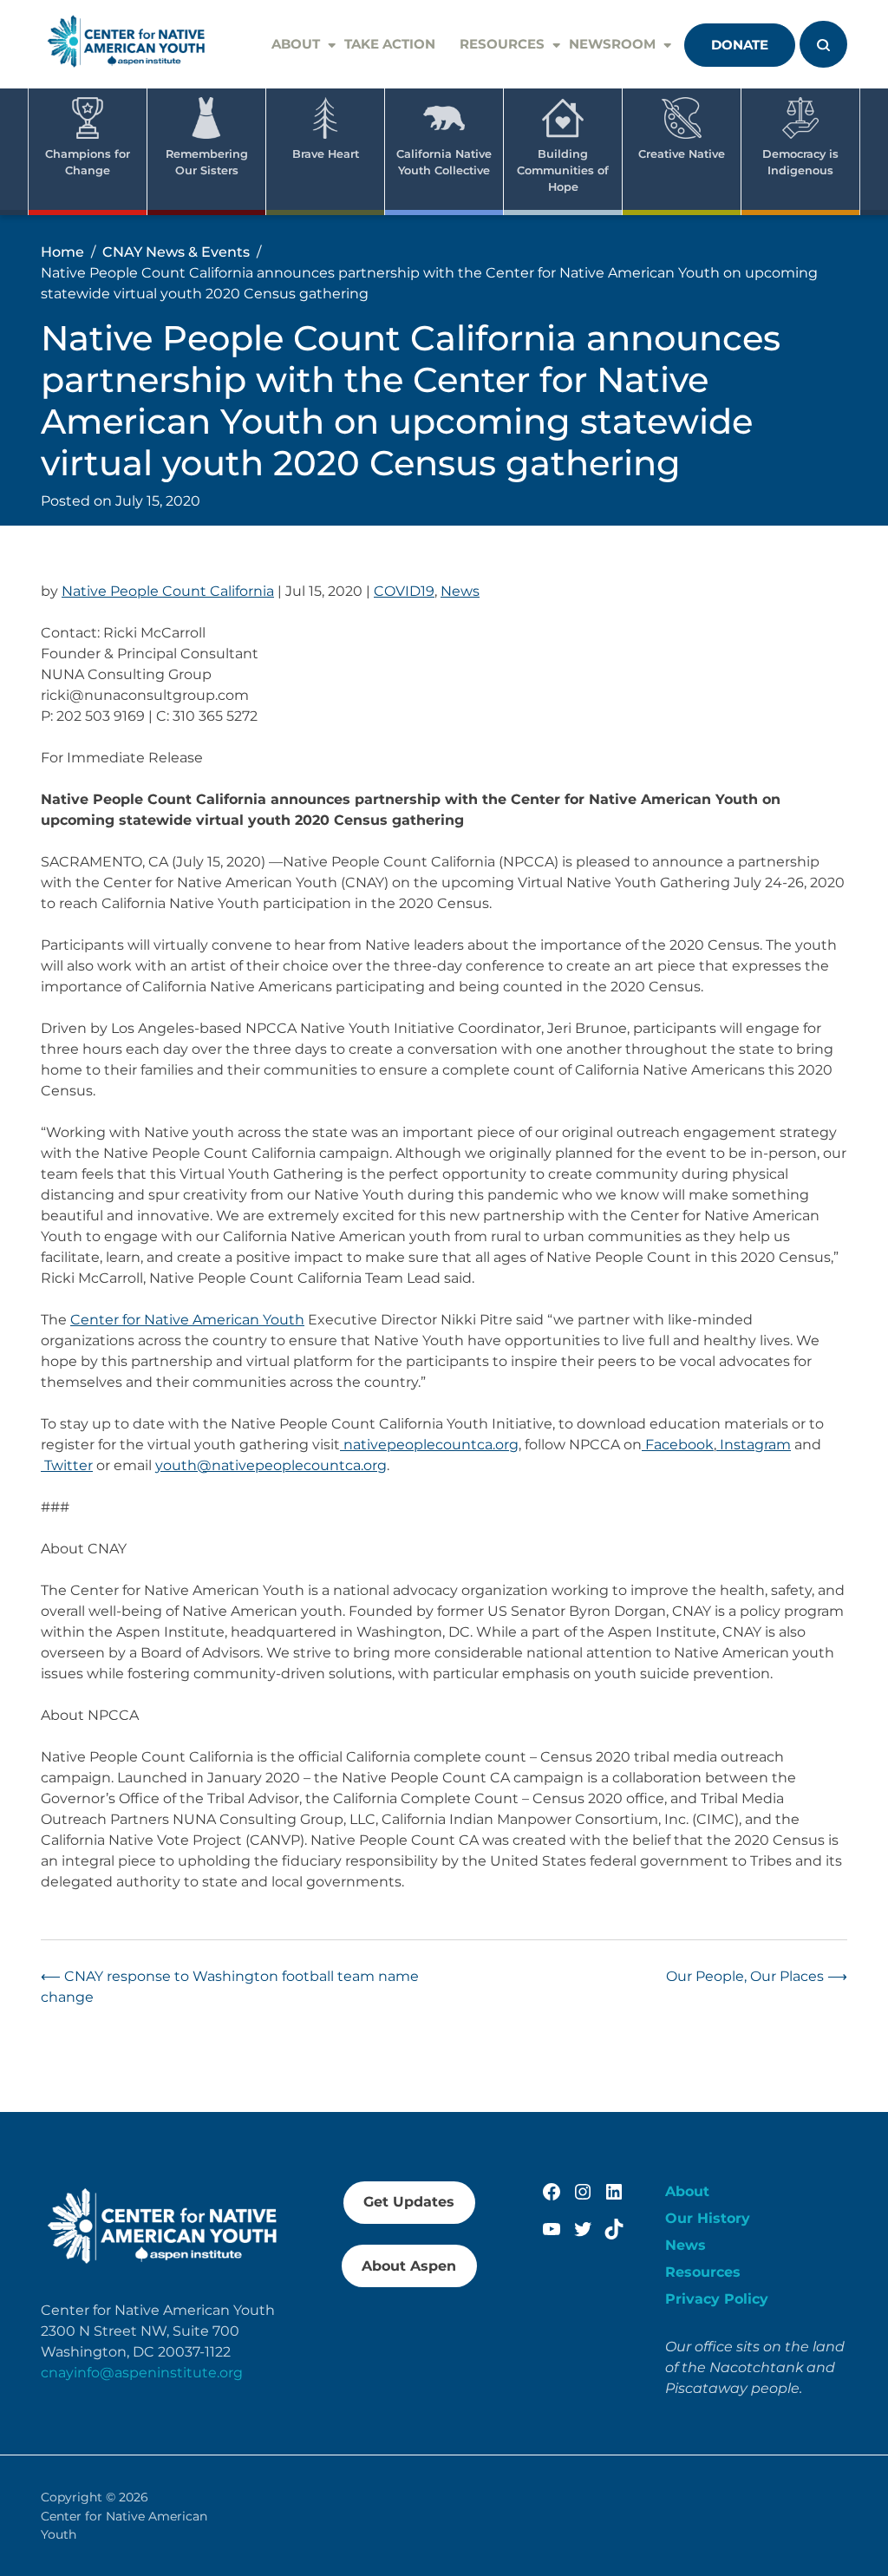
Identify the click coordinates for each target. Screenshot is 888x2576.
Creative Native (682, 154)
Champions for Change (88, 162)
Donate (740, 45)
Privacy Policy (717, 2299)
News (460, 591)
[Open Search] (823, 44)
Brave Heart (326, 154)
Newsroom (612, 44)
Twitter (67, 1465)
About (296, 44)
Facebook (678, 1445)
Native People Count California (168, 591)
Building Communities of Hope (563, 170)
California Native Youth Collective (444, 162)
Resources (502, 44)
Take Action (390, 44)
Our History (708, 2218)
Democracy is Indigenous (800, 162)
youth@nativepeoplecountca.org (271, 1465)
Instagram (754, 1445)
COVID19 (404, 591)
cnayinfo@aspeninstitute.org (142, 2373)
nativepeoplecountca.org (429, 1445)
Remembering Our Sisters (207, 162)
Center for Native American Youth (187, 1320)
